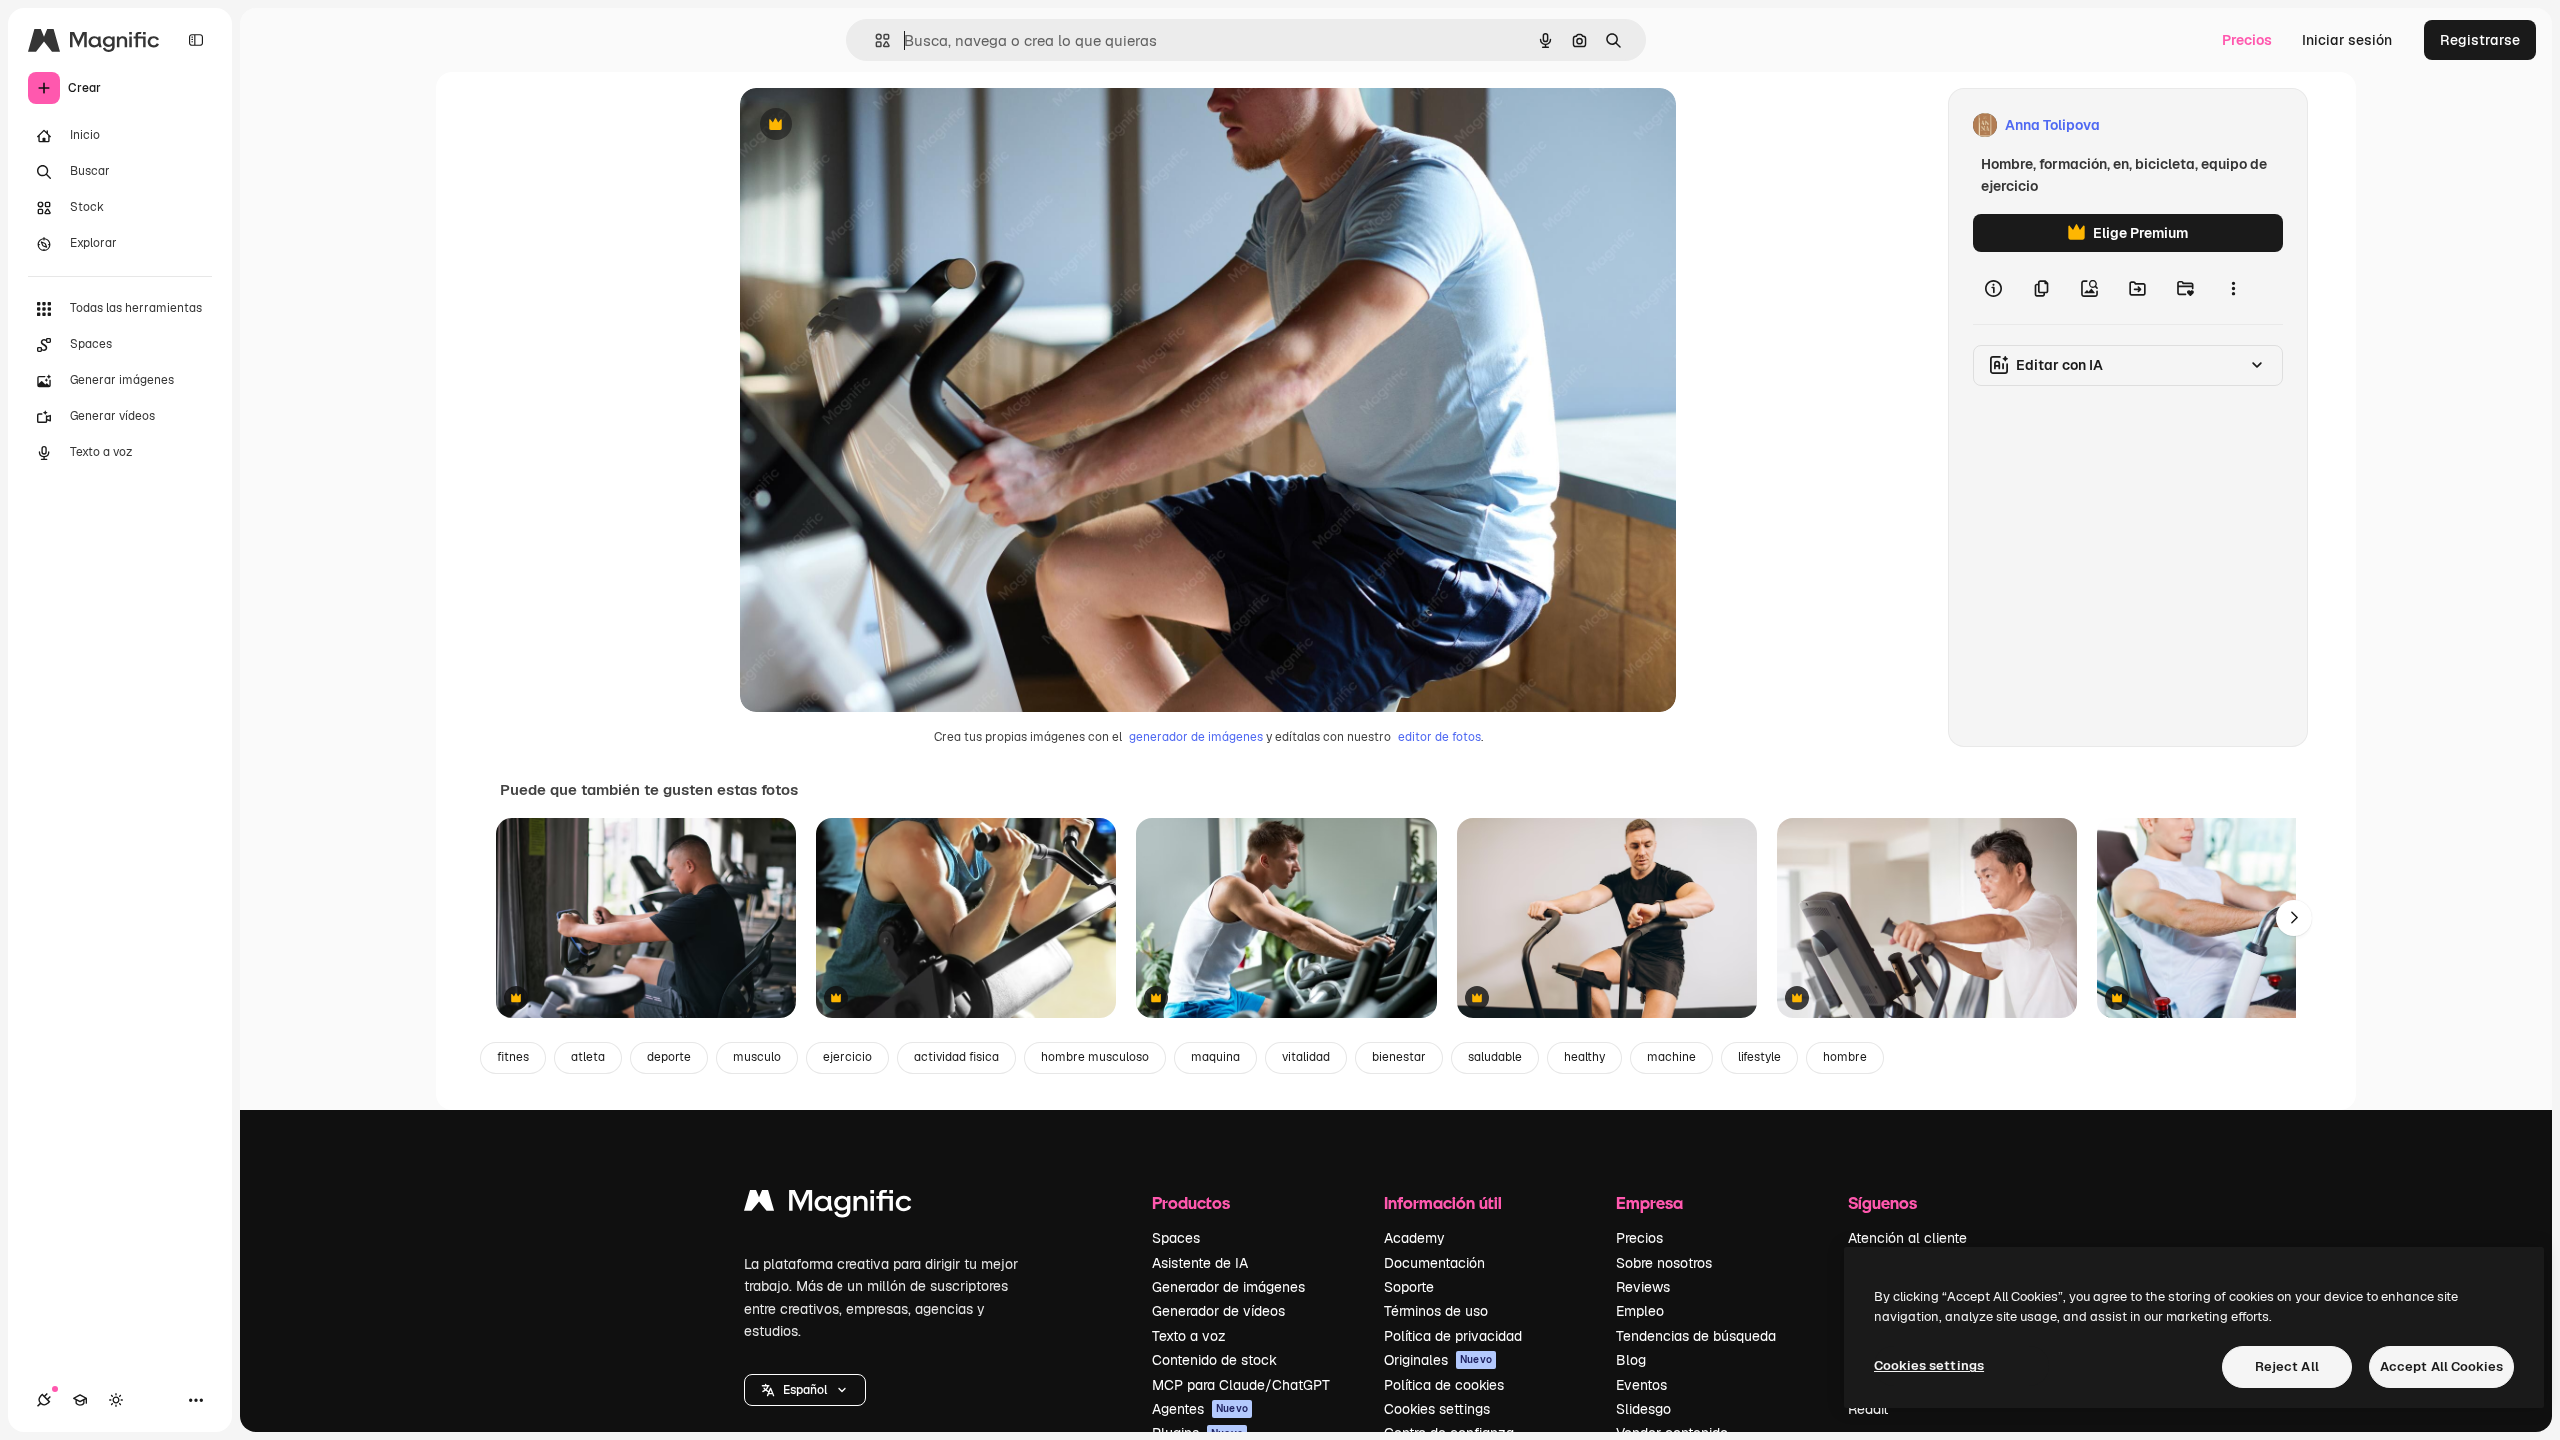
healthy (1584, 1057)
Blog (1631, 1360)
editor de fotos (1439, 737)
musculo (757, 1057)
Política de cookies (1444, 1385)
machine (1671, 1057)
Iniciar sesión (2347, 40)
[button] (805, 1390)
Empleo (1640, 1311)
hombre (1845, 1057)
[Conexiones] (44, 1400)
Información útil (1443, 1202)
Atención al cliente (1907, 1238)
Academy (1414, 1238)
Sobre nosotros (1664, 1263)
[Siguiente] (2294, 918)
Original (868, 125)
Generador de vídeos (1218, 1311)
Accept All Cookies (2441, 1366)
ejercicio (847, 1057)
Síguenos (1882, 1202)
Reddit (1868, 1409)
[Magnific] (828, 1205)
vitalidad (1306, 1057)
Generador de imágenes (1228, 1287)
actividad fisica (956, 1057)
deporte (669, 1057)
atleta (588, 1057)
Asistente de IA (1200, 1263)
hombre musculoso (1095, 1057)
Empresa (1649, 1202)
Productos (1191, 1202)
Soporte (1409, 1287)
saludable (1495, 1057)
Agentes (1200, 1409)
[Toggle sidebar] (196, 40)
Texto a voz (1189, 1336)
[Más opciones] (2233, 288)
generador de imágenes (1196, 737)
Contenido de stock (1214, 1360)
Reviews (1643, 1287)
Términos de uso (1436, 1311)
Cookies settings (1437, 1409)
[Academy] (80, 1400)
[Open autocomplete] (874, 40)
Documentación (1434, 1263)
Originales (1438, 1360)
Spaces (1176, 1238)
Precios (2247, 40)
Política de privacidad (1453, 1336)
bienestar (1399, 1057)
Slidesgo (1643, 1409)
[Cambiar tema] (116, 1400)
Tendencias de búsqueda (1696, 1336)
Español (805, 1390)
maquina (1215, 1057)
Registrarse (2480, 40)
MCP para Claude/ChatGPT (1241, 1385)
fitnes (513, 1057)
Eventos (1641, 1385)
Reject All (2287, 1366)
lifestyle (1759, 1057)
